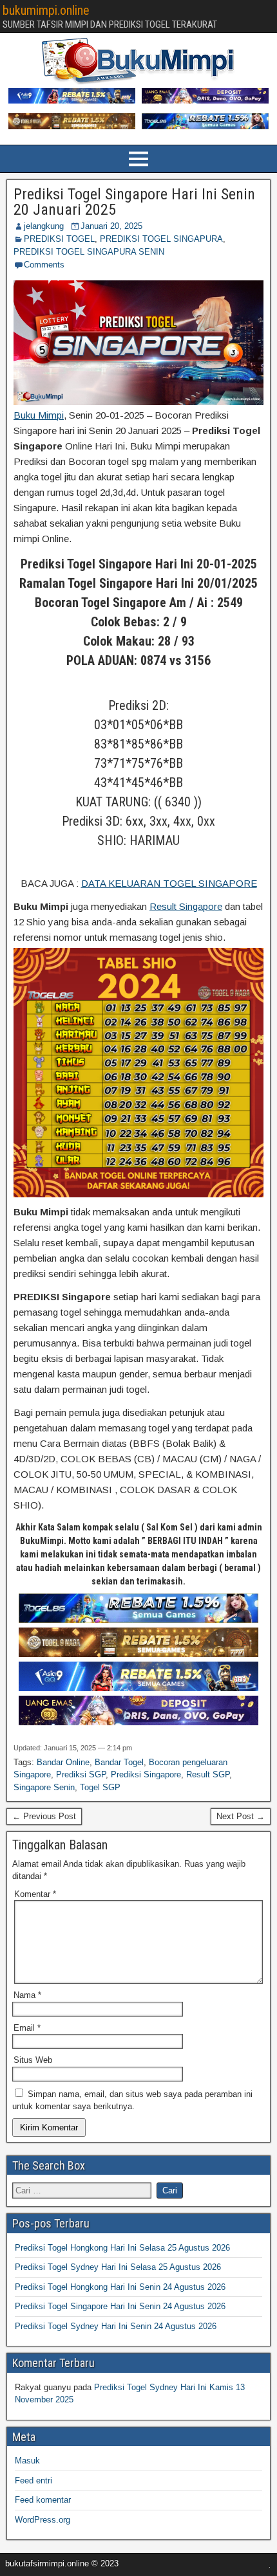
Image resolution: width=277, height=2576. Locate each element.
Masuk (27, 2461)
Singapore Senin (44, 1787)
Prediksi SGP (81, 1774)
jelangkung (44, 226)
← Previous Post (44, 1816)
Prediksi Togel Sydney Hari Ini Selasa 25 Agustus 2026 (118, 2267)
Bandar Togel (119, 1762)
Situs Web (33, 2060)
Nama (27, 1995)
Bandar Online (63, 1762)
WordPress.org (43, 2520)
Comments (44, 265)
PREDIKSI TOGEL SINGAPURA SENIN (89, 252)
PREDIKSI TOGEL (59, 239)
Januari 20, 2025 (111, 226)
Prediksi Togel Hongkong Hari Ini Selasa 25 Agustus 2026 (122, 2248)
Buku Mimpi (39, 415)
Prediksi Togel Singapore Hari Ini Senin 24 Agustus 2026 (120, 2306)
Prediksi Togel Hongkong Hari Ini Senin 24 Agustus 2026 (120, 2287)
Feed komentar (43, 2500)
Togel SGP (100, 1787)
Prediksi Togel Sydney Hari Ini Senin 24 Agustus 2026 (116, 2326)
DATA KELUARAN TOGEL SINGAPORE (169, 883)
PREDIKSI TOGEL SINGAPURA (161, 239)
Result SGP (208, 1774)
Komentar (35, 1894)
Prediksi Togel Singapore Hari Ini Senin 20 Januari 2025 (134, 202)
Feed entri (33, 2481)
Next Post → (241, 1816)
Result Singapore (186, 906)
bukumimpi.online (46, 10)
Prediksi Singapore (146, 1774)
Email (27, 2028)
